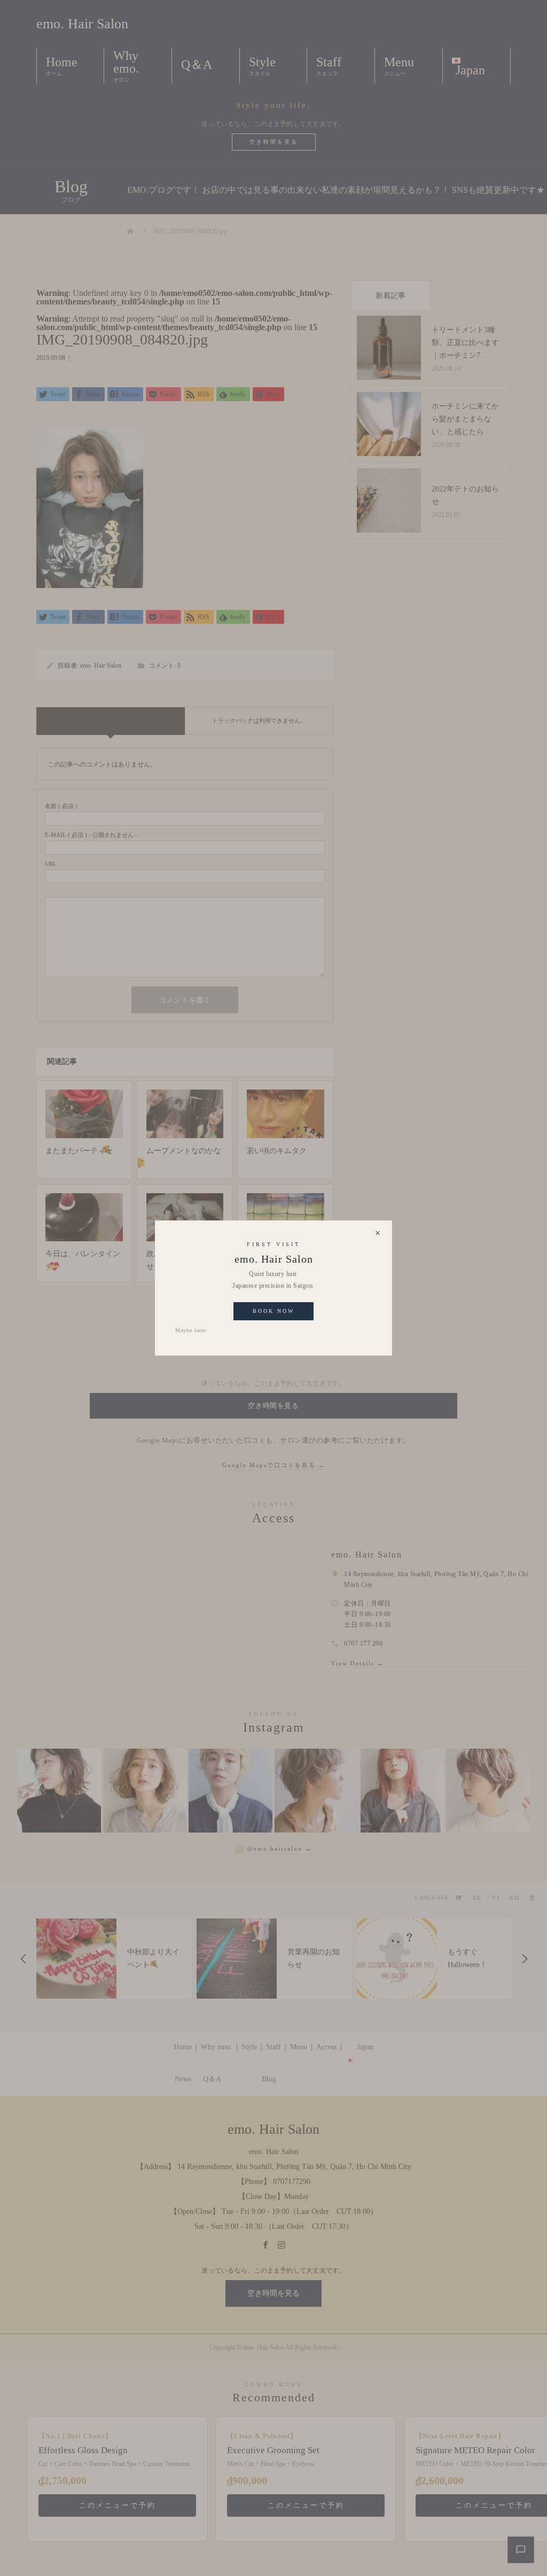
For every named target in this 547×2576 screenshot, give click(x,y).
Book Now (273, 1311)
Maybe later (191, 1330)
